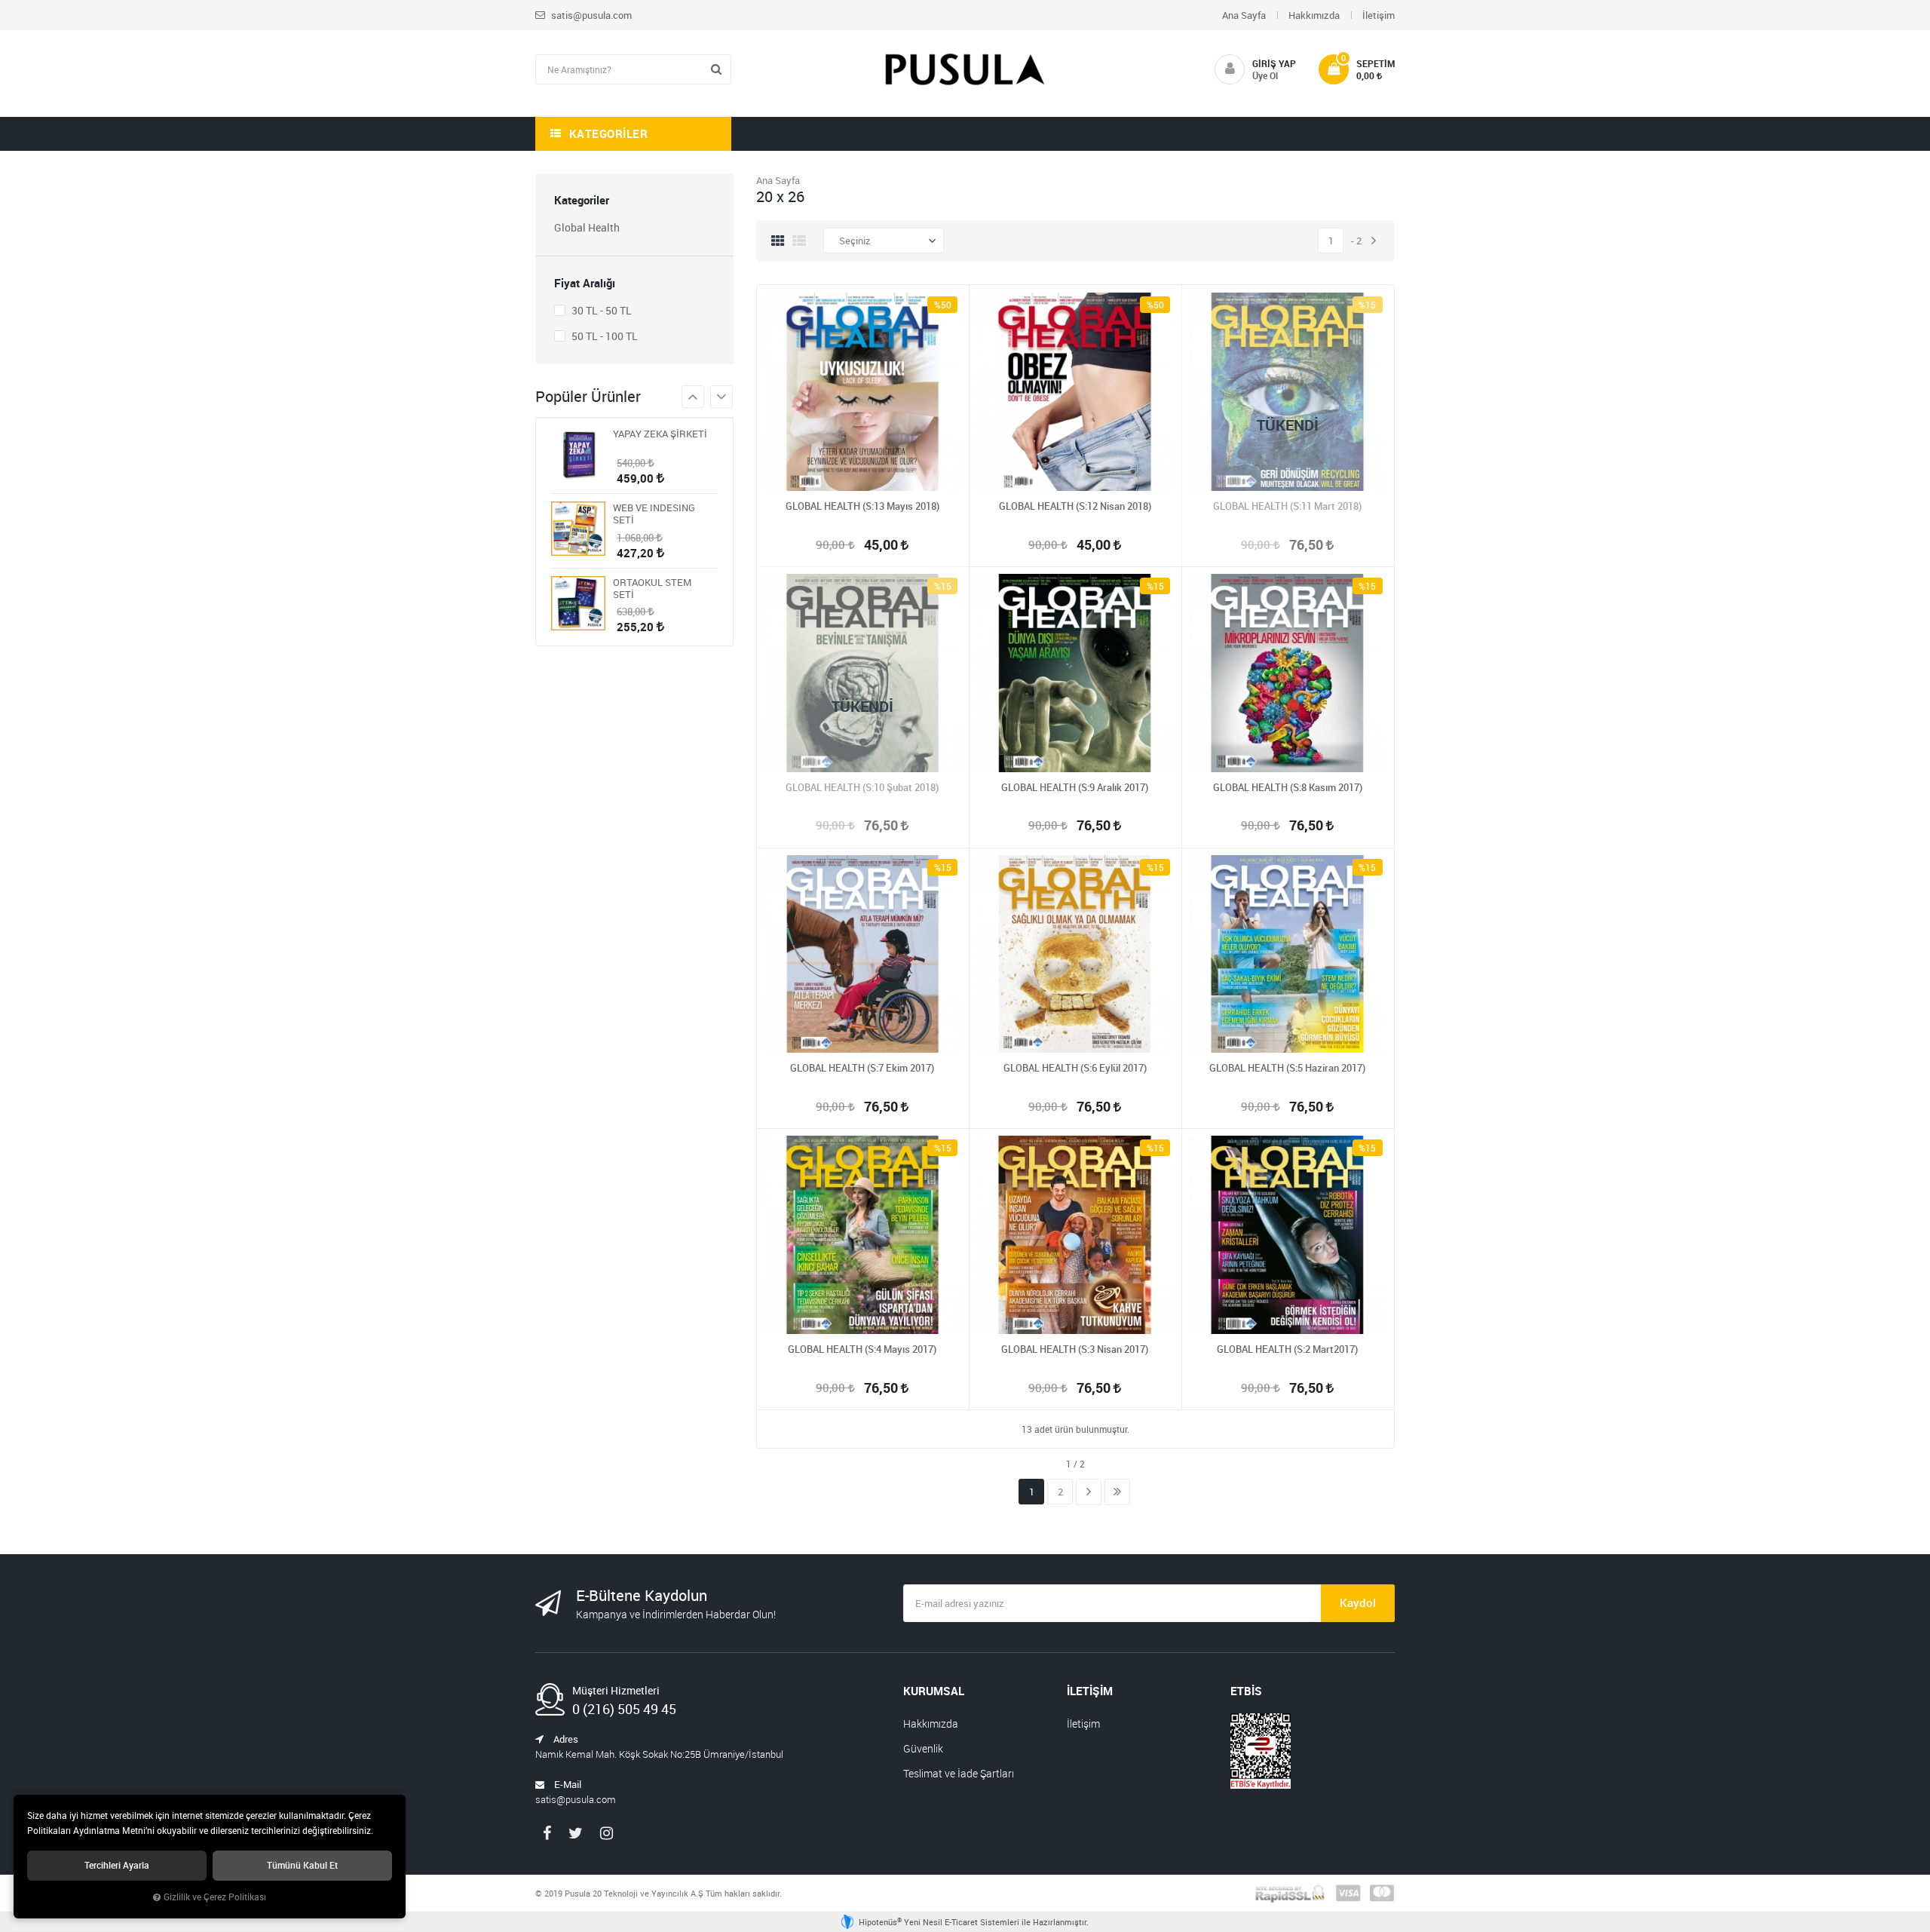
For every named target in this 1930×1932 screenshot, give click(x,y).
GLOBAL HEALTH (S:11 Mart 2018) (1287, 506)
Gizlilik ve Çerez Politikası (215, 1897)
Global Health (587, 227)
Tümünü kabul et (302, 1865)
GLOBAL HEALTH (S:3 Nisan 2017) (1075, 1349)
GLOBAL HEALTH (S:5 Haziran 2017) (1287, 1068)
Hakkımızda (1314, 15)
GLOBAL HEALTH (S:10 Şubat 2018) (862, 787)
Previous (721, 397)
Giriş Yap (1274, 63)
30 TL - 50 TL (600, 310)
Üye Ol (1265, 75)
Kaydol (1358, 1602)
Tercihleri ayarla (117, 1865)
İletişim (1379, 15)
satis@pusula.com (590, 15)
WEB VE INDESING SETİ (654, 514)
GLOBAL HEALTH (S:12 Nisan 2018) (1075, 506)
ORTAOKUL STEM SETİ (652, 588)
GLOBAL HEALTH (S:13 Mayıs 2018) (862, 506)
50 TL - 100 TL (604, 336)
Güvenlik (923, 1748)
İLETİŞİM (1090, 1691)
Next (693, 397)
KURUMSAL (934, 1691)
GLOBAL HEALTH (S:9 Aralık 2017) (1075, 787)
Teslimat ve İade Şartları (959, 1773)
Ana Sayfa (1244, 15)
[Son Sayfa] (1117, 1492)
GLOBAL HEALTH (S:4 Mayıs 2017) (862, 1349)
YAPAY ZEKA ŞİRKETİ (660, 434)
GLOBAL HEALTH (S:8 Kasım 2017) (1288, 787)
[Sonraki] (1374, 241)
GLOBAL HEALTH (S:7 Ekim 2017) (862, 1068)
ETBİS (1246, 1691)
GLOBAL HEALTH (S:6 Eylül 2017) (1075, 1068)
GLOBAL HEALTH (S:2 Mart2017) (1287, 1349)
